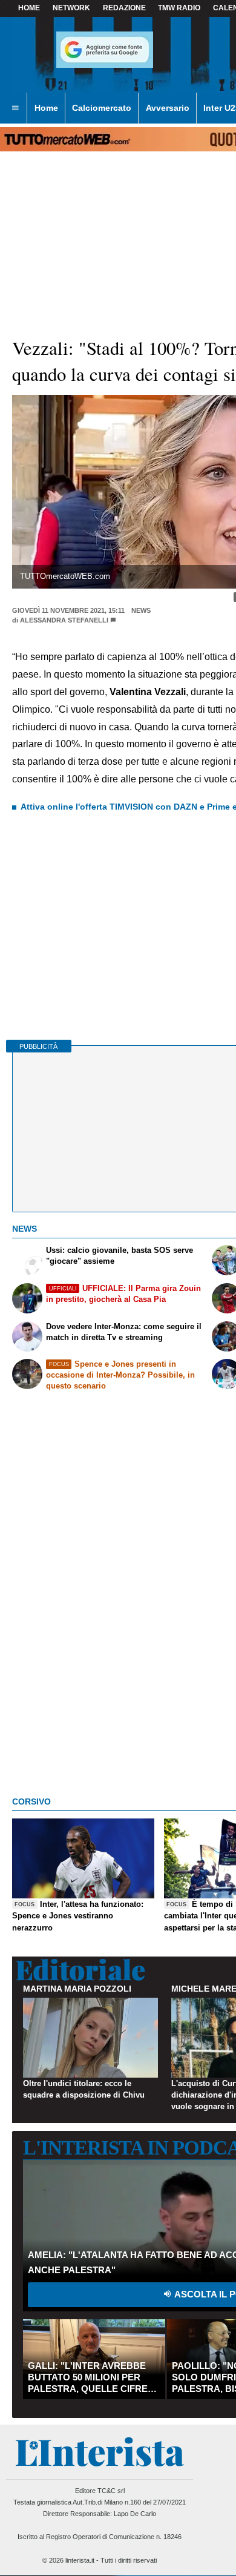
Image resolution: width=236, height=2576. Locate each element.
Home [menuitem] (46, 108)
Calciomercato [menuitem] (102, 108)
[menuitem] (15, 108)
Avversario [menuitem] (168, 108)
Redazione (124, 8)
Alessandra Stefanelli (64, 620)
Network (71, 8)
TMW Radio (179, 8)
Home (29, 8)
